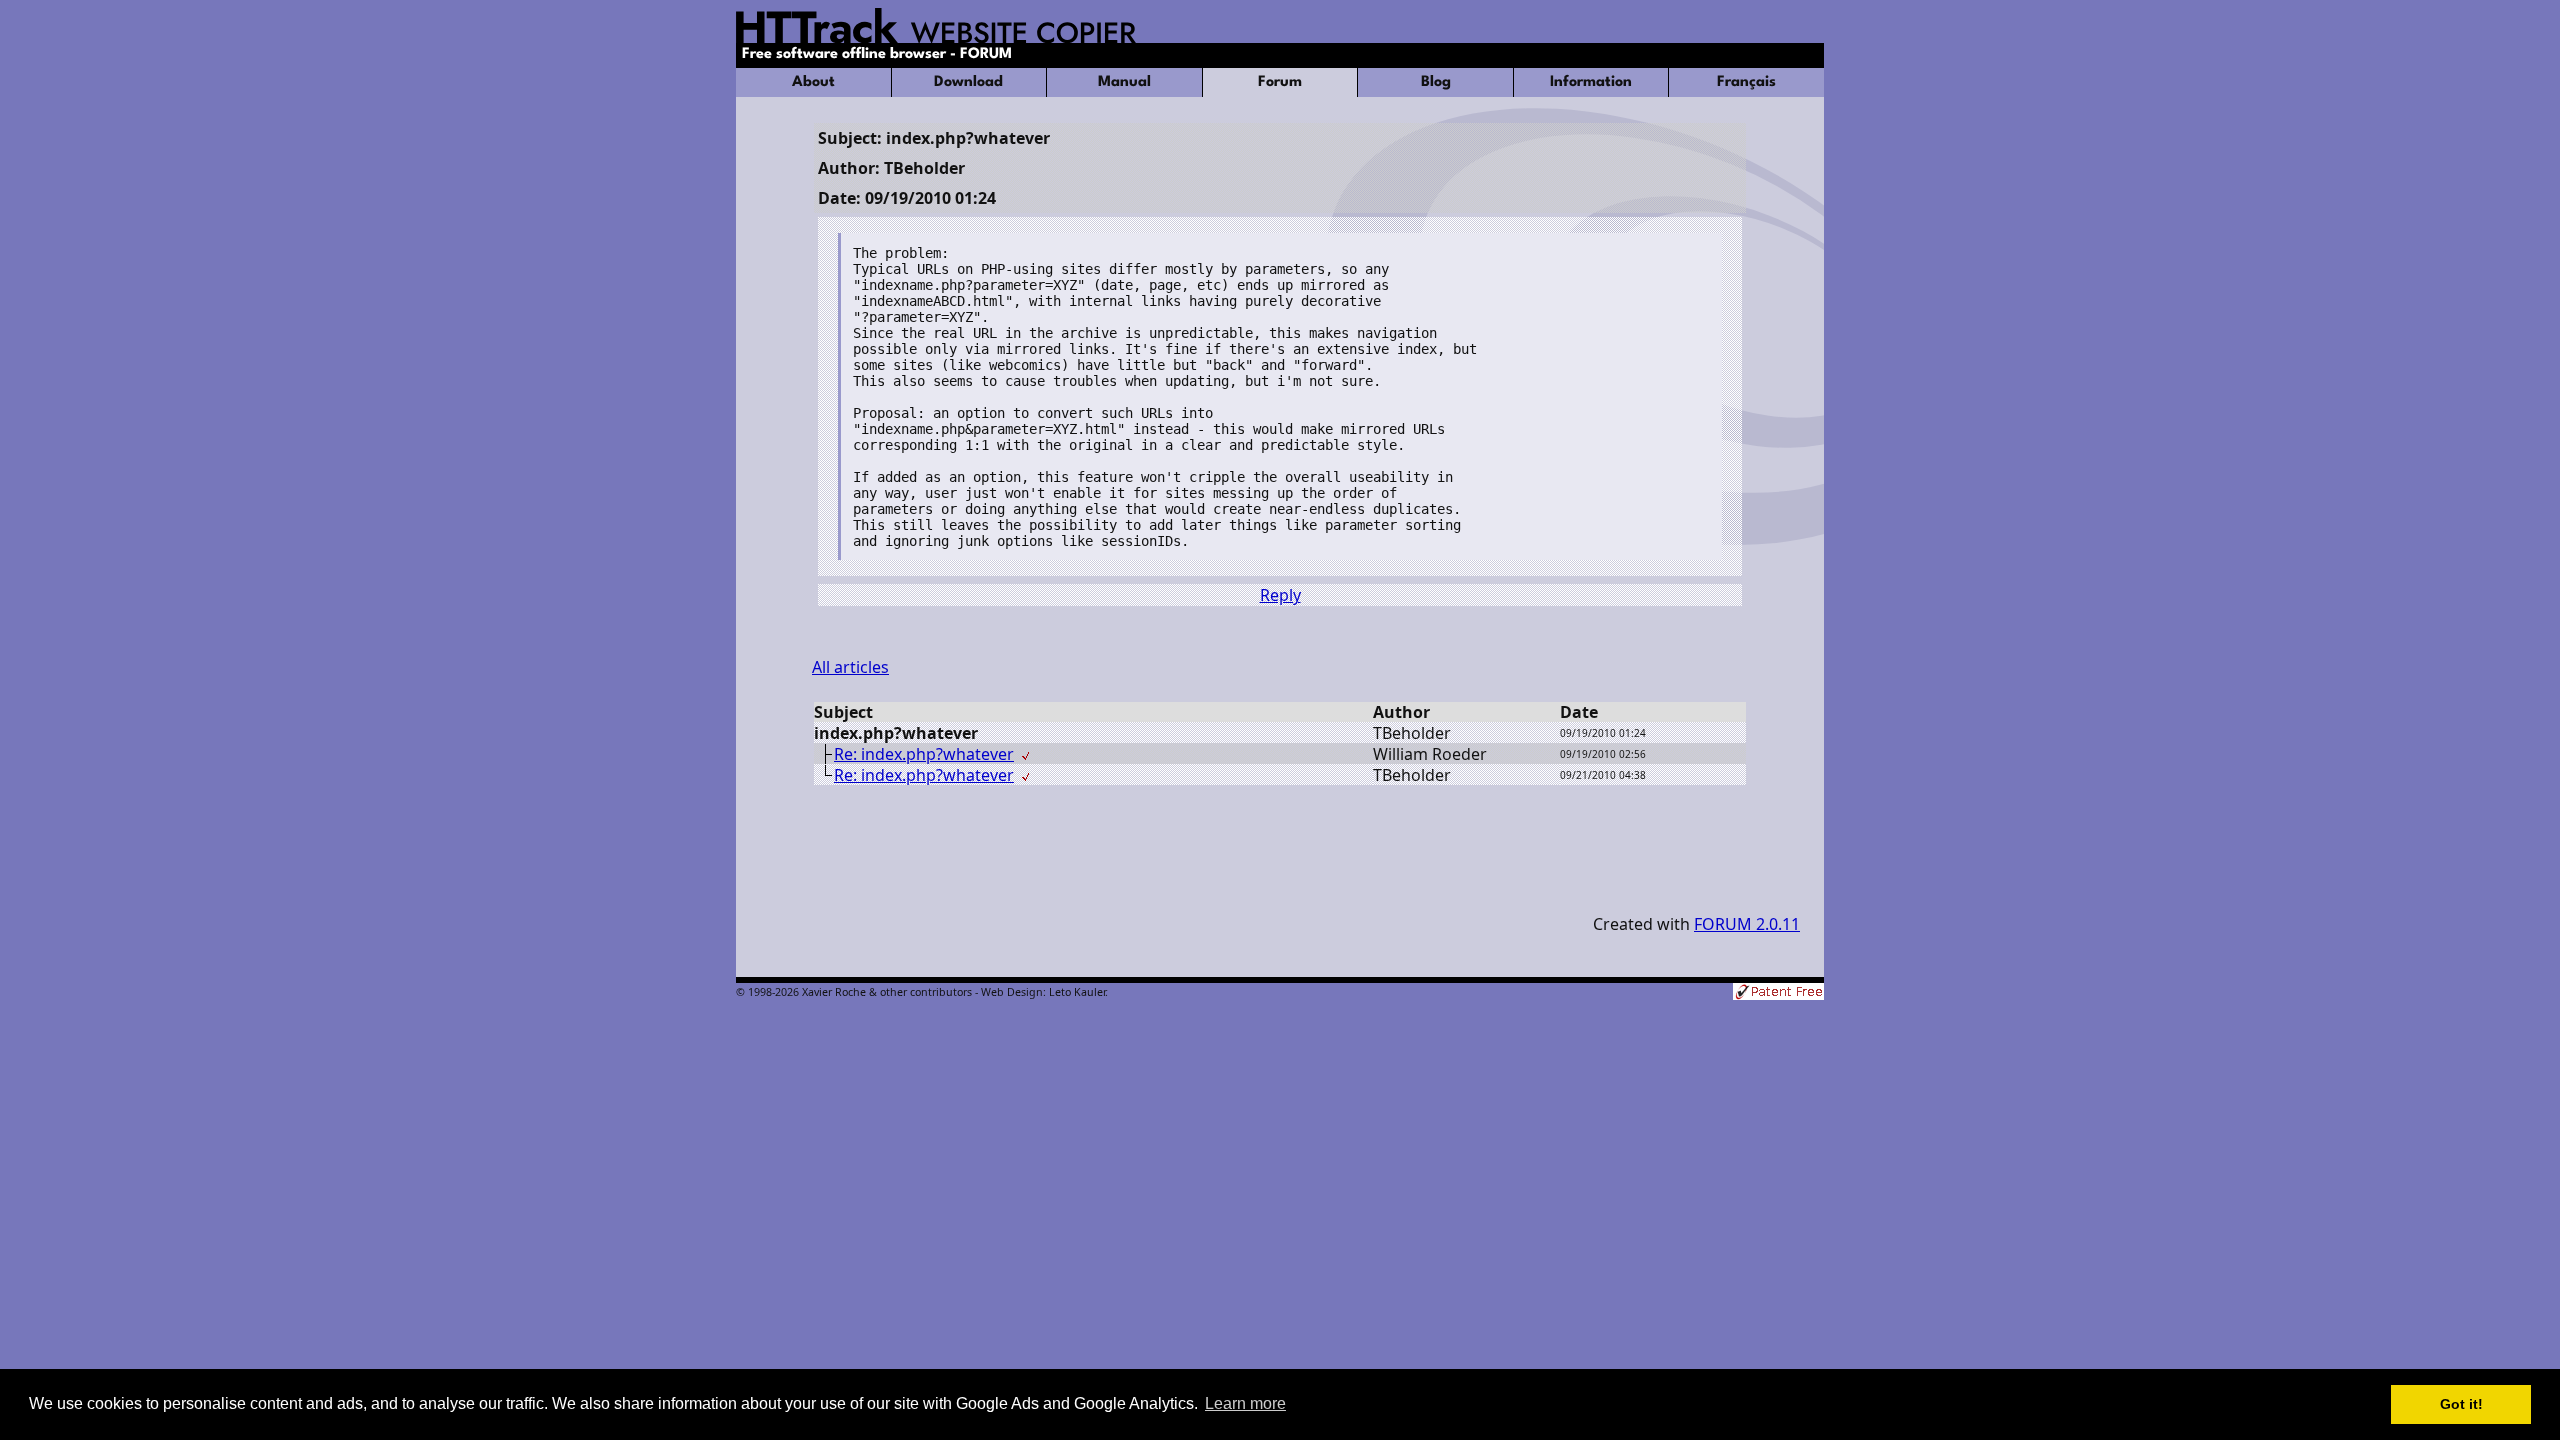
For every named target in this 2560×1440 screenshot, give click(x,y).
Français (1746, 82)
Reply (1280, 595)
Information (1591, 82)
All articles (850, 667)
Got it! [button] (2461, 1404)
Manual (1124, 82)
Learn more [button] (1245, 1403)
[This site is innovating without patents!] (1778, 993)
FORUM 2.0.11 (1747, 924)
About (813, 82)
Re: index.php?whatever (924, 754)
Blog (1436, 82)
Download (968, 82)
